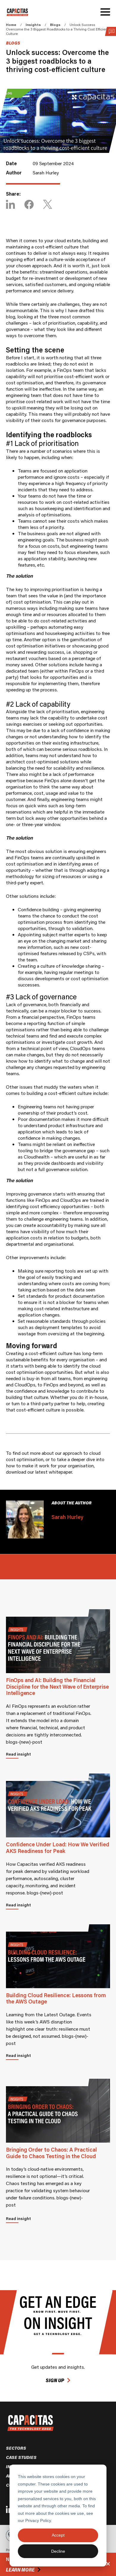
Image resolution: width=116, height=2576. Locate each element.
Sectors (16, 2448)
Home (11, 25)
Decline (58, 2551)
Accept (58, 2535)
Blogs (55, 25)
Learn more (20, 2570)
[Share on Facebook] (29, 205)
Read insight (18, 1754)
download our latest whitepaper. (40, 1472)
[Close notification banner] (108, 2564)
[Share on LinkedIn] (10, 205)
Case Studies (21, 2457)
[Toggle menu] (105, 12)
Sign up (55, 2380)
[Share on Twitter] (48, 205)
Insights (33, 25)
